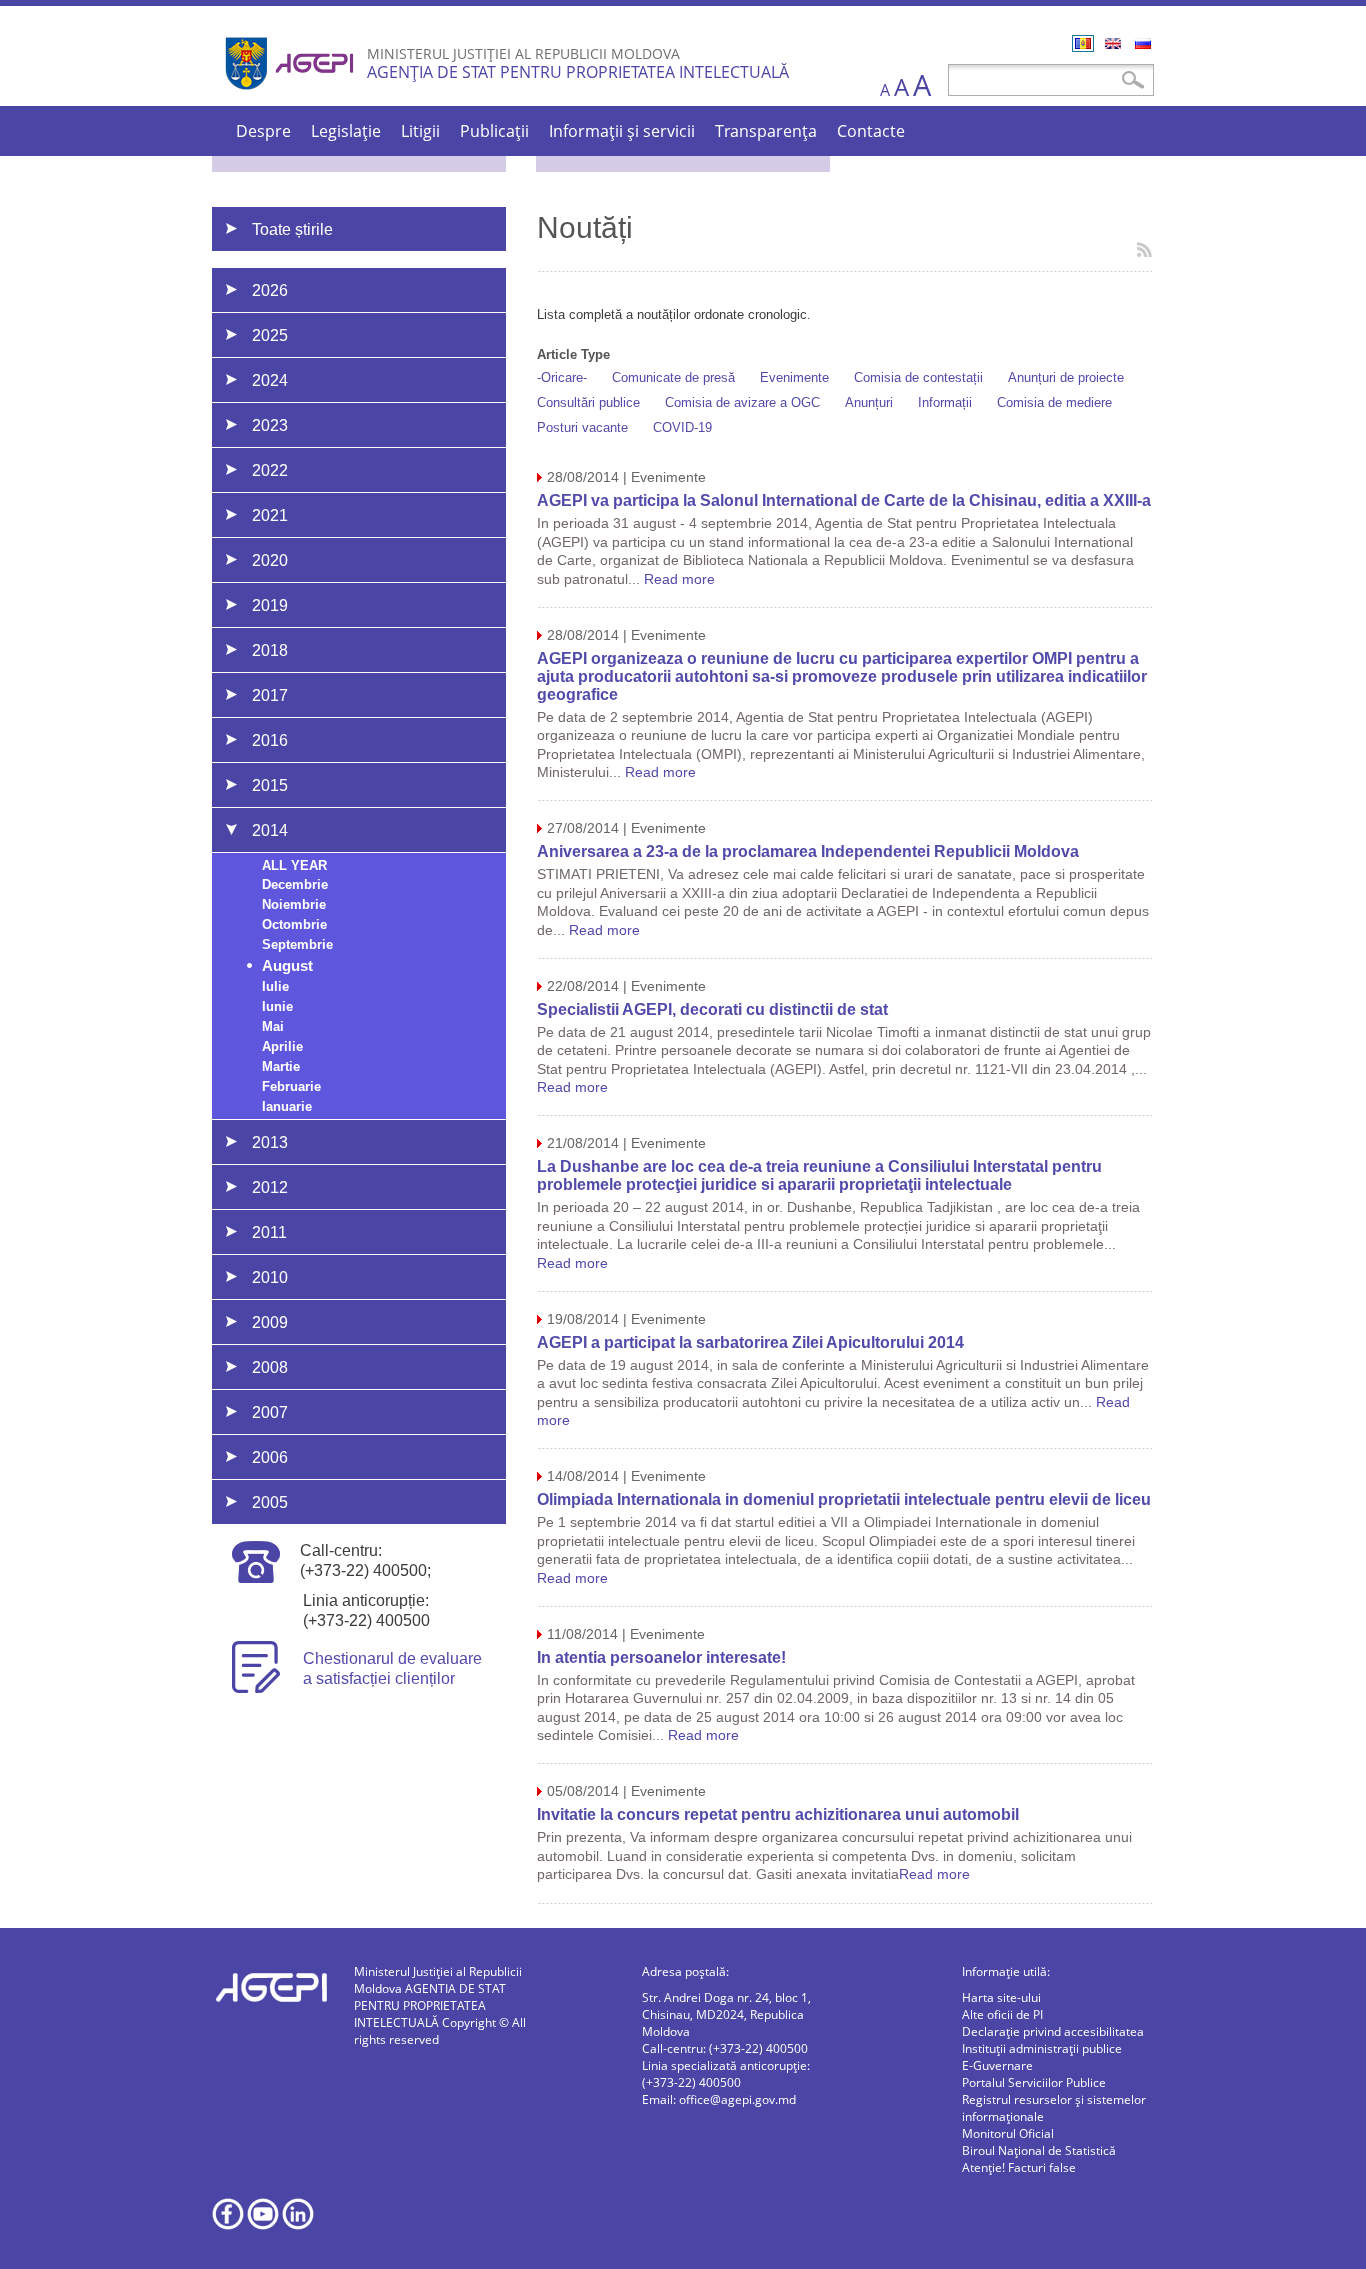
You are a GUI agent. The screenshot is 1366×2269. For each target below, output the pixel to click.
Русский (1143, 43)
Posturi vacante (582, 427)
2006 (270, 1457)
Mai (273, 1026)
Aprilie (282, 1046)
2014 (270, 830)
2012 (270, 1187)
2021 (270, 515)
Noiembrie (294, 904)
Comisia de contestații (918, 377)
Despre (263, 131)
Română (1083, 43)
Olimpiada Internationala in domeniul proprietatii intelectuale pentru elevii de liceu (844, 1499)
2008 (270, 1367)
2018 (270, 650)
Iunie (277, 1006)
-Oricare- (562, 377)
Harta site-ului (1001, 1997)
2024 (270, 380)
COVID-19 (682, 427)
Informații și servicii (622, 131)
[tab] (359, 290)
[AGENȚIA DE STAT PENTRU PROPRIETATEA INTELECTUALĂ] (292, 97)
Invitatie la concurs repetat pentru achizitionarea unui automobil (778, 1814)
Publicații (494, 131)
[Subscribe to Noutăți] (1144, 249)
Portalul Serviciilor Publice (1034, 2082)
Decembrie (295, 884)
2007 (270, 1412)
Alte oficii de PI (1002, 2014)
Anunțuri (869, 402)
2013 (270, 1142)
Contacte (871, 131)
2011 (269, 1232)
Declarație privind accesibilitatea (1053, 2031)
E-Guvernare (997, 2065)
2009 (270, 1322)
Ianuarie (287, 1106)
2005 (270, 1502)
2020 (270, 560)
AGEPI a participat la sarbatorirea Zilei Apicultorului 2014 (750, 1342)
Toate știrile (292, 229)
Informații (945, 402)
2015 (270, 785)
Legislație (346, 131)
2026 (270, 290)
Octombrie (294, 924)
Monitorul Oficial (1008, 2133)
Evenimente (794, 377)
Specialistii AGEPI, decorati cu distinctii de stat (712, 1009)
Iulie (275, 986)
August (287, 965)
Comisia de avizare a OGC (742, 402)
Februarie (291, 1086)
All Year (294, 865)
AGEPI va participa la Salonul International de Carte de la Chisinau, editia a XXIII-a (844, 500)
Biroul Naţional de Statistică (1039, 2150)
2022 (270, 470)
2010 (270, 1277)
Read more (679, 579)
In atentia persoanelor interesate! (661, 1657)
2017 (270, 695)
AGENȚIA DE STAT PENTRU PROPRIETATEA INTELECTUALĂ (578, 72)
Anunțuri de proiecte (1066, 377)
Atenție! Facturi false (1019, 2167)
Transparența (766, 131)
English (1113, 43)
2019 (270, 605)
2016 (270, 740)
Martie (281, 1066)
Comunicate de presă (673, 377)
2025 (270, 335)
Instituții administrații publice (1042, 2048)
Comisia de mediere (1054, 402)
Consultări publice (588, 402)
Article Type (573, 354)
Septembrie (297, 944)
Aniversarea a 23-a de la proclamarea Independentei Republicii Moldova (808, 851)
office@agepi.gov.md (737, 2099)
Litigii (420, 131)
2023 (270, 425)
